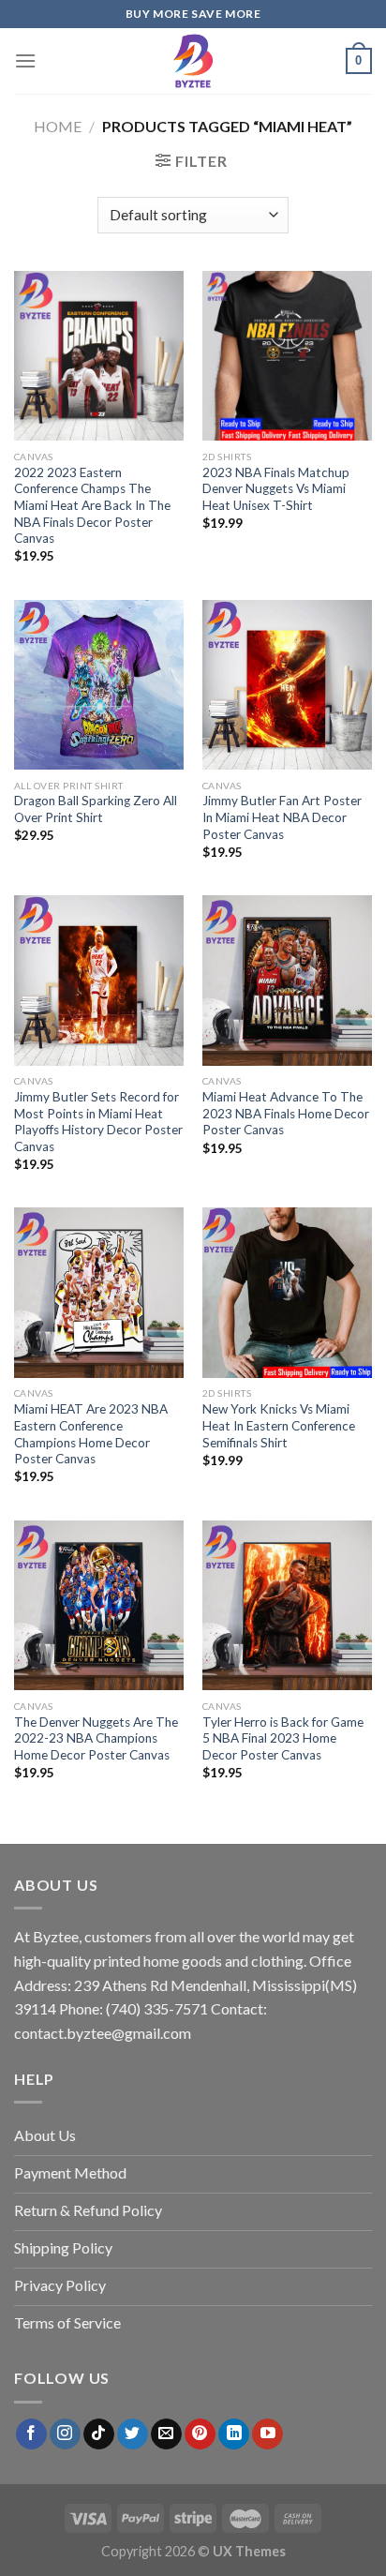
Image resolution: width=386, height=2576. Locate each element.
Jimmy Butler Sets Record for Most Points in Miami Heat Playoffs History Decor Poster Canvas (98, 1122)
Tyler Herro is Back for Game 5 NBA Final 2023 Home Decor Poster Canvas (283, 1738)
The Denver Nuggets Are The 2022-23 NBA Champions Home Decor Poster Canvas (96, 1738)
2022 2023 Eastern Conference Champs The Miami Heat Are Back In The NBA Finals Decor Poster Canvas (92, 506)
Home (58, 126)
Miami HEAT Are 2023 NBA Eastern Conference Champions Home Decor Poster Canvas (91, 1434)
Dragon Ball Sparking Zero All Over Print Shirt (96, 809)
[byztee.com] (193, 61)
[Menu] (25, 60)
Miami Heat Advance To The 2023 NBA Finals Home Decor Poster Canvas (286, 1113)
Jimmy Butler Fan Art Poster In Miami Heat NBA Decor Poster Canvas (282, 817)
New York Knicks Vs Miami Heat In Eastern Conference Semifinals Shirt (279, 1425)
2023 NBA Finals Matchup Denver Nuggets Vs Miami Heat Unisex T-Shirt (276, 489)
